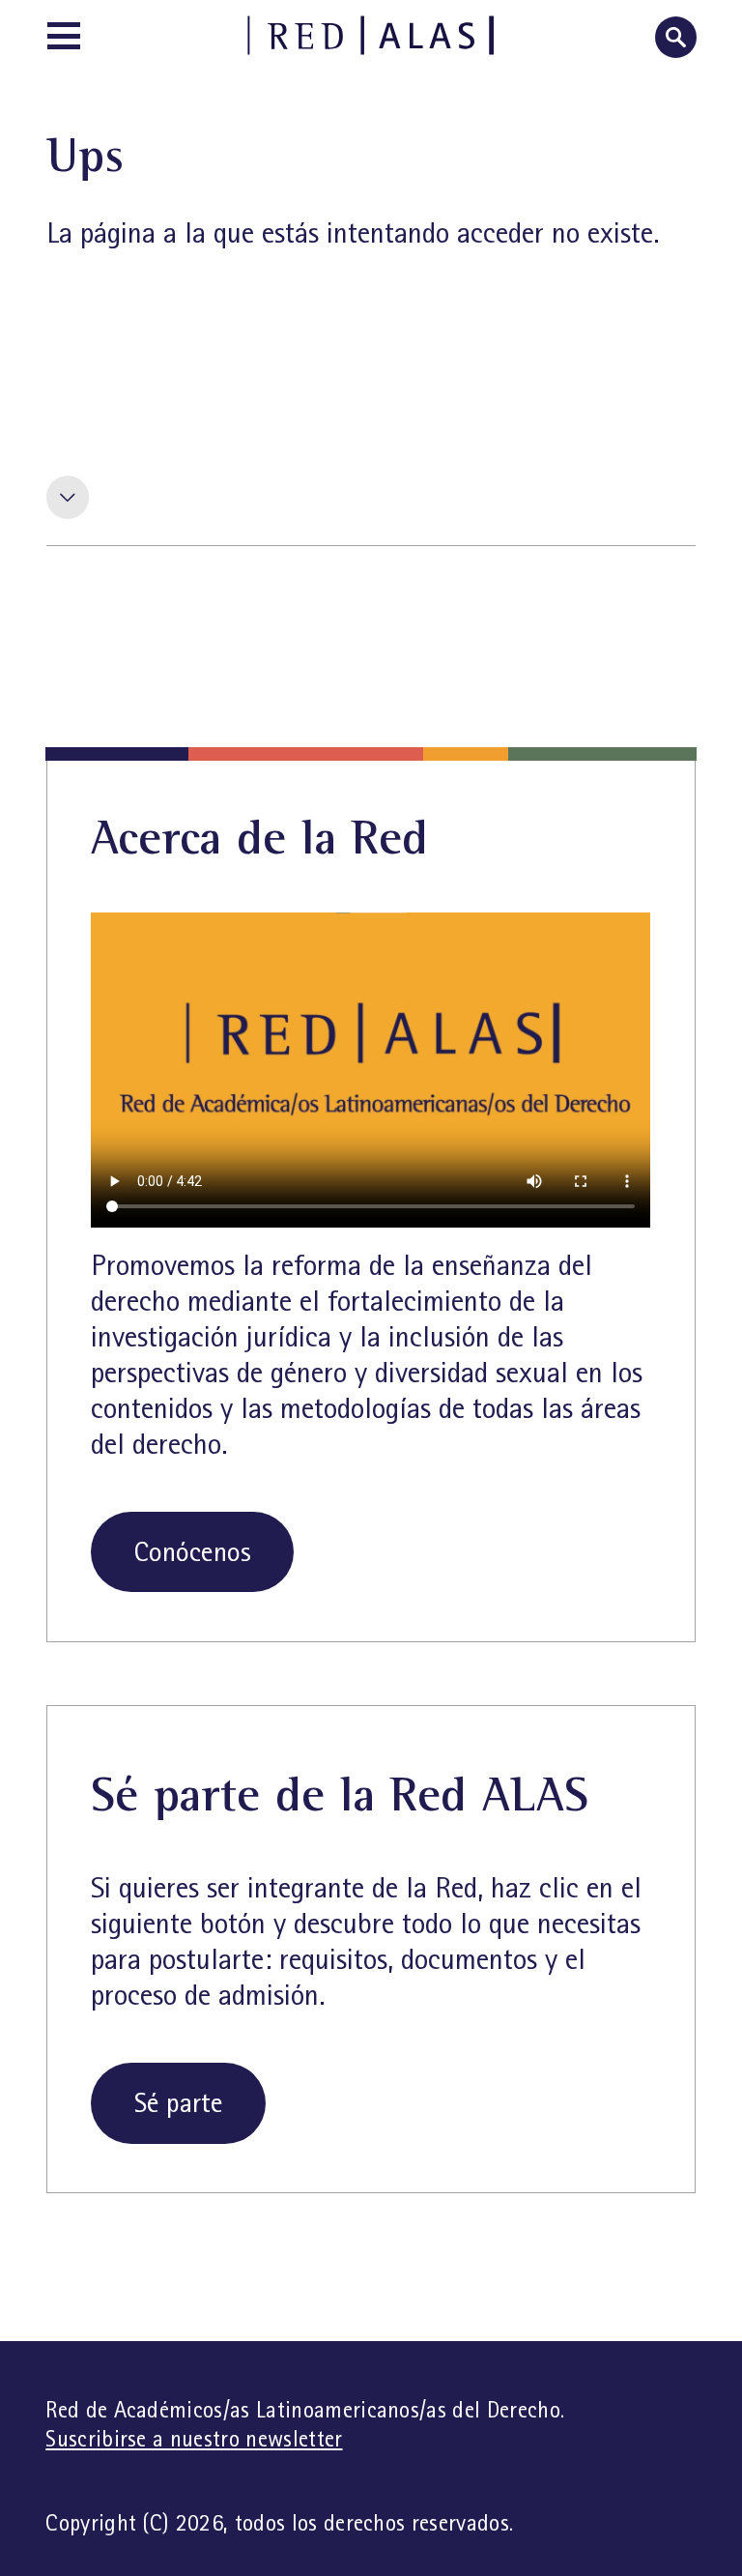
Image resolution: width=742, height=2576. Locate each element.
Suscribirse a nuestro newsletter (194, 2439)
